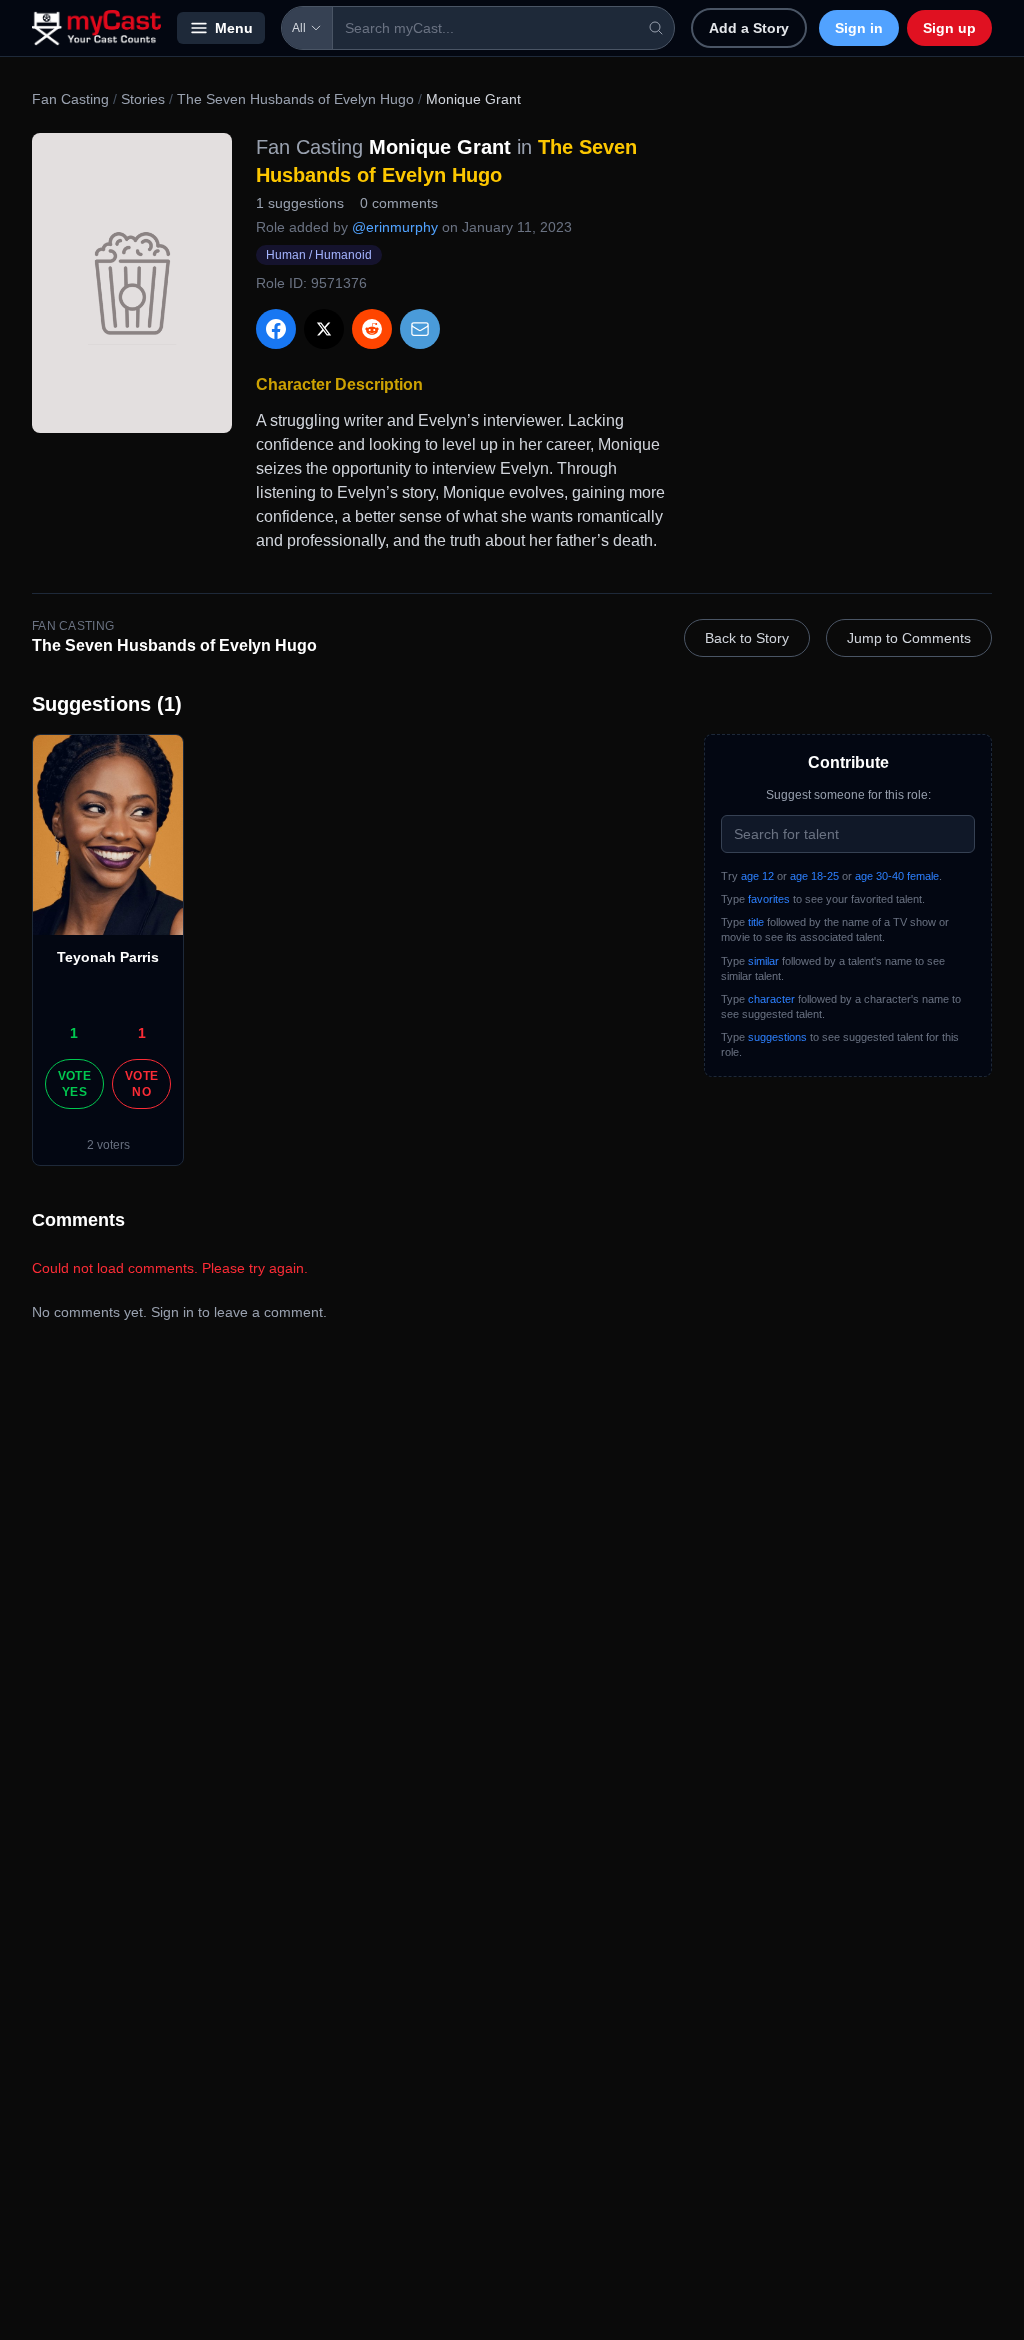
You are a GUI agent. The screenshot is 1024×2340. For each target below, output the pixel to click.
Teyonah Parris (108, 957)
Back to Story (747, 638)
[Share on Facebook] (276, 329)
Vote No (141, 1084)
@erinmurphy (395, 227)
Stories (143, 99)
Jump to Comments (909, 638)
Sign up (949, 28)
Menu (234, 28)
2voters (108, 1145)
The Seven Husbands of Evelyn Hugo (295, 99)
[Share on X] (324, 329)
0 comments (399, 203)
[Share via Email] (420, 329)
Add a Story (749, 28)
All (299, 28)
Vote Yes (74, 1084)
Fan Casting (70, 99)
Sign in (859, 28)
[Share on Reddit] (372, 329)
